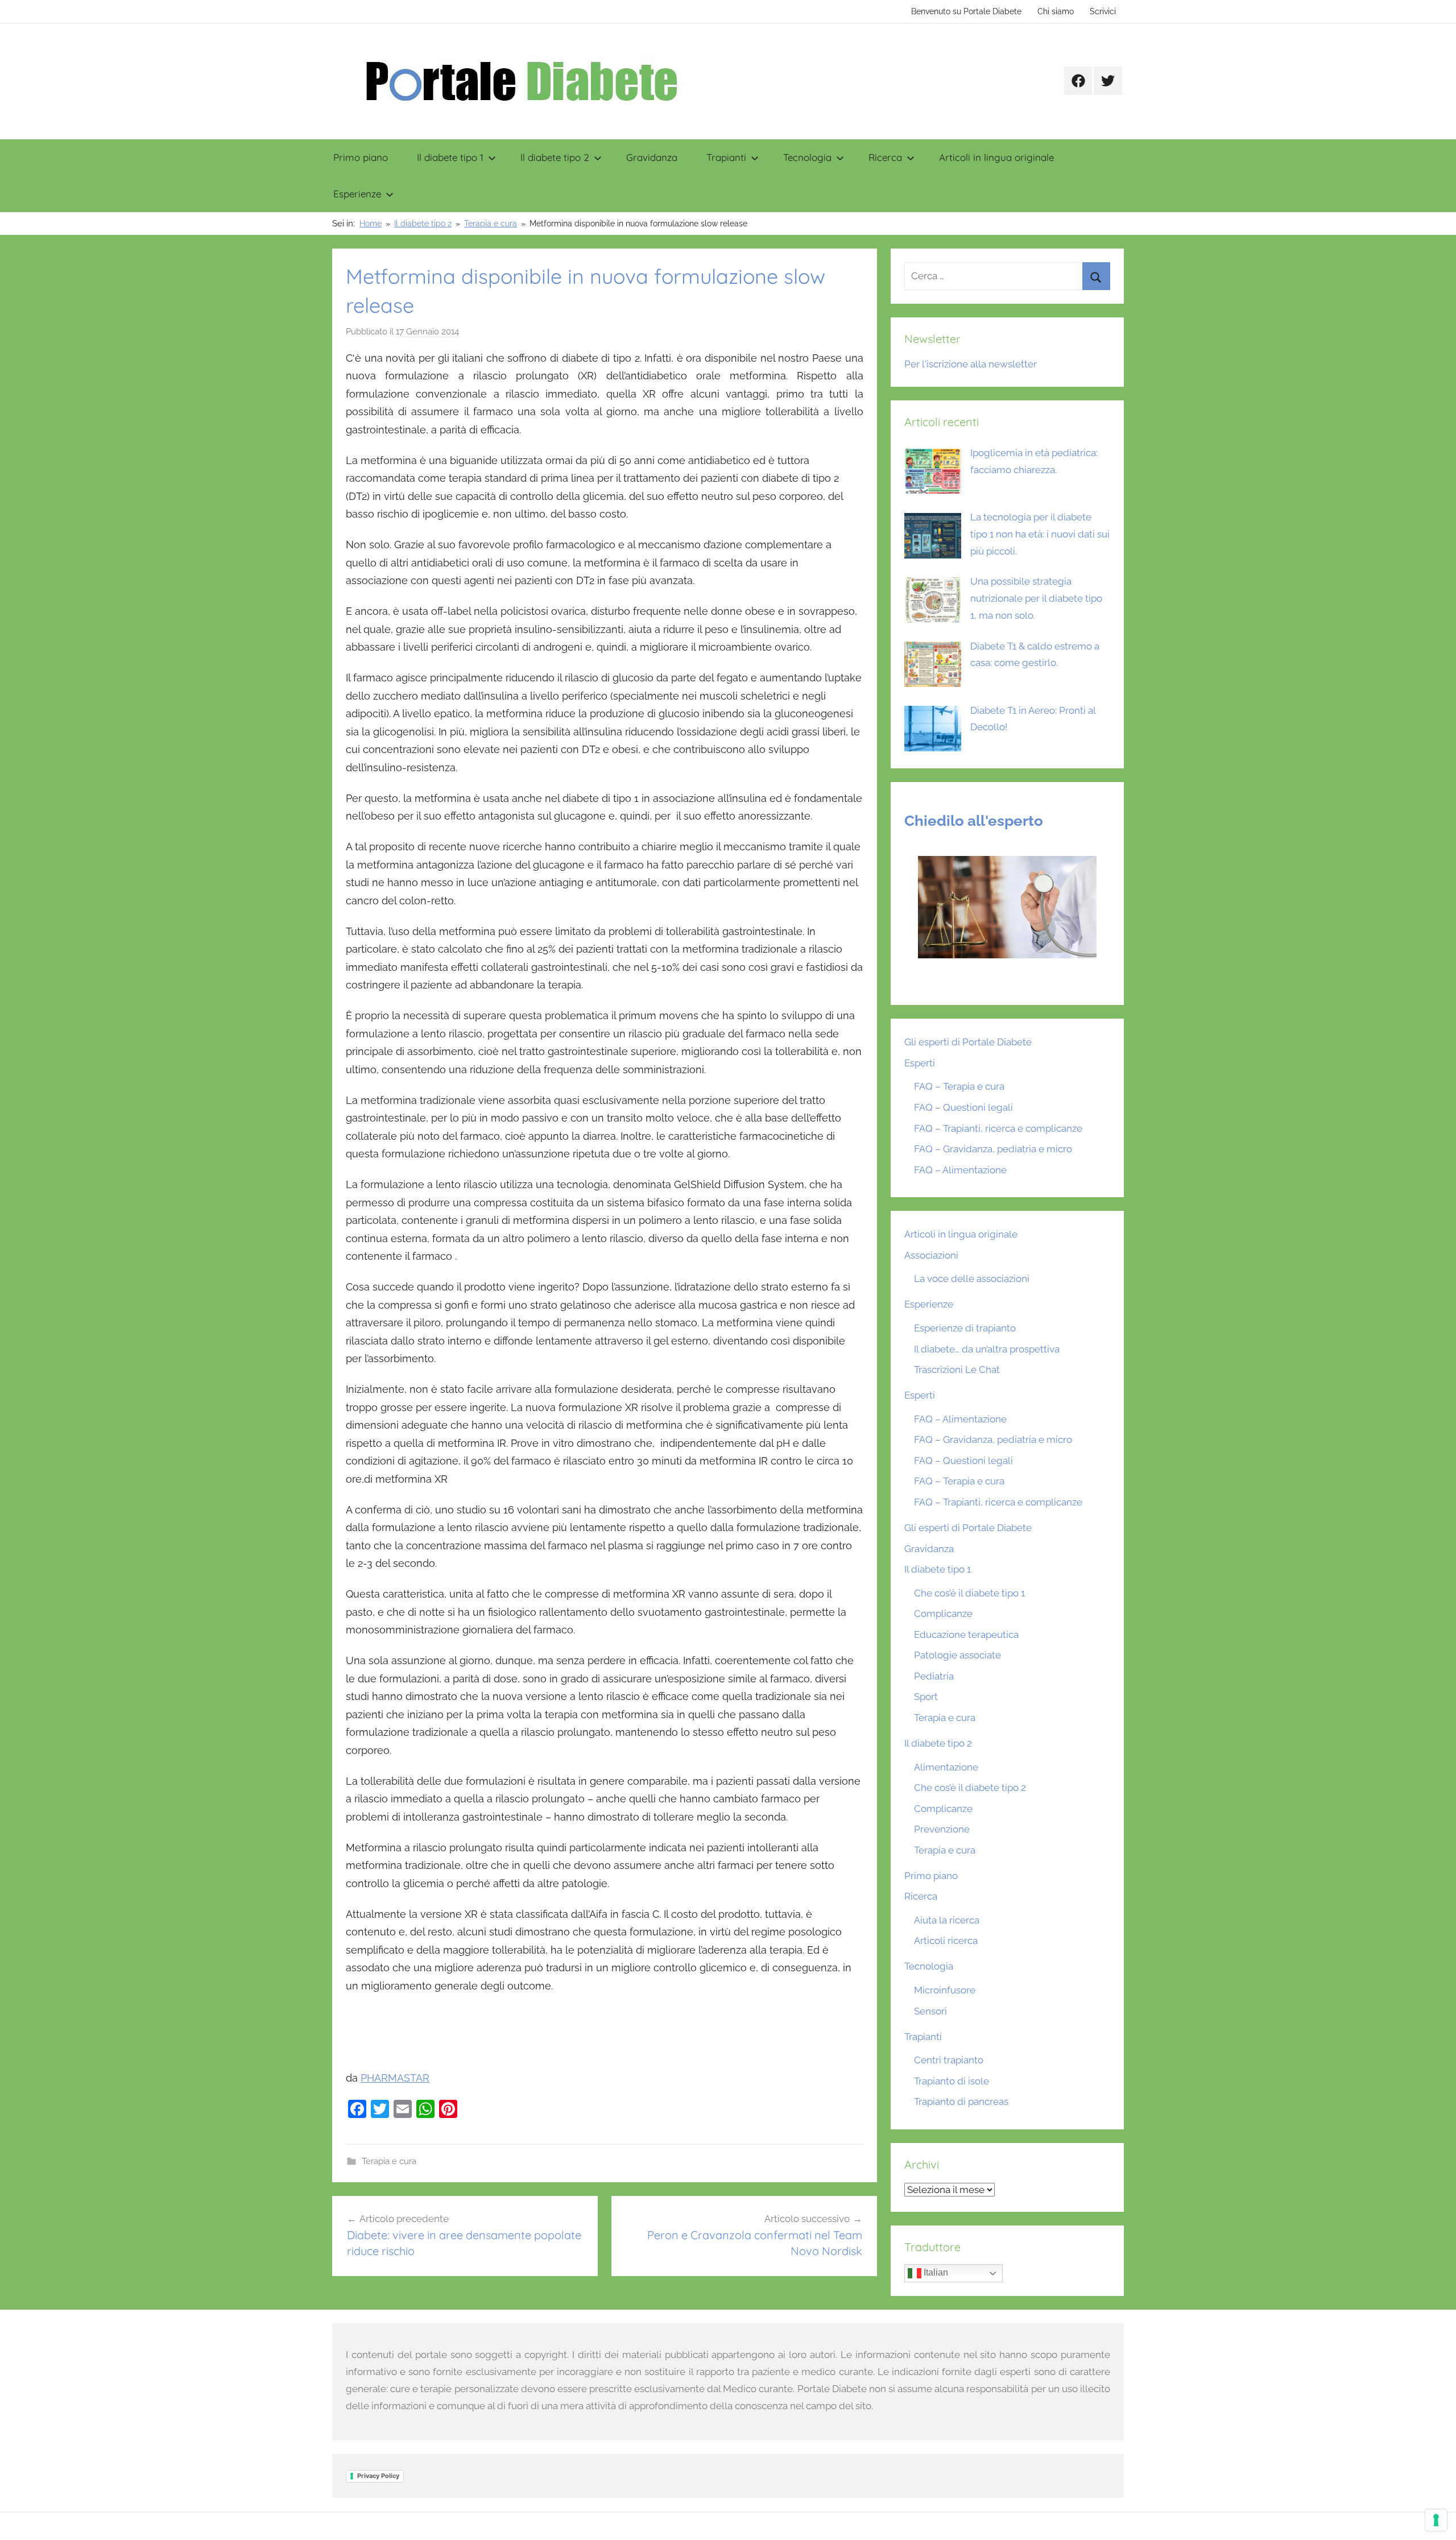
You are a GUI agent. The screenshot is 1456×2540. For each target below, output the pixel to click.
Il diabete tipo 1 (450, 157)
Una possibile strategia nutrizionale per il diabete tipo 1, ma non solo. (1036, 598)
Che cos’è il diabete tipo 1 (969, 1593)
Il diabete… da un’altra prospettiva (987, 1349)
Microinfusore (945, 1990)
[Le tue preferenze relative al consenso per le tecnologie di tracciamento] (1436, 2520)
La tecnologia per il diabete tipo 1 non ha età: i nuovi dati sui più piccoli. (1040, 534)
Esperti (920, 1063)
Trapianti (726, 157)
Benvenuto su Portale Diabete (966, 11)
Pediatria (934, 1676)
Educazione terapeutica (966, 1635)
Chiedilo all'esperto (974, 821)
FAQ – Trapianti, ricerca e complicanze (998, 1128)
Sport (926, 1697)
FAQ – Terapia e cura (959, 1086)
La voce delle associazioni (972, 1279)
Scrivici (1103, 11)
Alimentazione (946, 1767)
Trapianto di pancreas (961, 2102)
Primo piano (361, 157)
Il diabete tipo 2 (555, 157)
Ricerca (885, 157)
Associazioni (931, 1255)
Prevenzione (942, 1829)
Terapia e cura (389, 2161)
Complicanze (943, 1614)
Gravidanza (652, 157)
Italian (935, 2273)
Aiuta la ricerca (947, 1920)
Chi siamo (1056, 11)
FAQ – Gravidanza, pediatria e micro (993, 1149)
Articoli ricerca (946, 1941)
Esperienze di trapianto (965, 1328)
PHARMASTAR (395, 2078)
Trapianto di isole (952, 2081)
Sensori (930, 2011)
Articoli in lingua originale (996, 157)
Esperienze (357, 194)
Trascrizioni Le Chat (957, 1370)
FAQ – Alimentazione (960, 1170)
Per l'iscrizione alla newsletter (971, 364)
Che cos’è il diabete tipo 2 (970, 1788)
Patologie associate (957, 1655)
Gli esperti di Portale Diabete (968, 1042)
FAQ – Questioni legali (963, 1107)
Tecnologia (807, 157)
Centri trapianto (949, 2060)
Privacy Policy (378, 2476)
